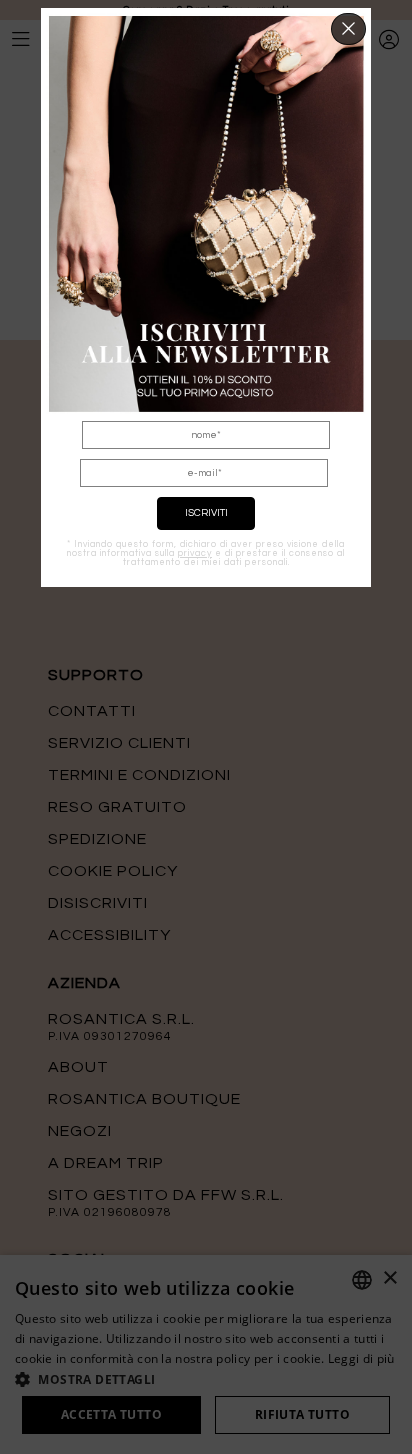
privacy (195, 553)
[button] (348, 29)
